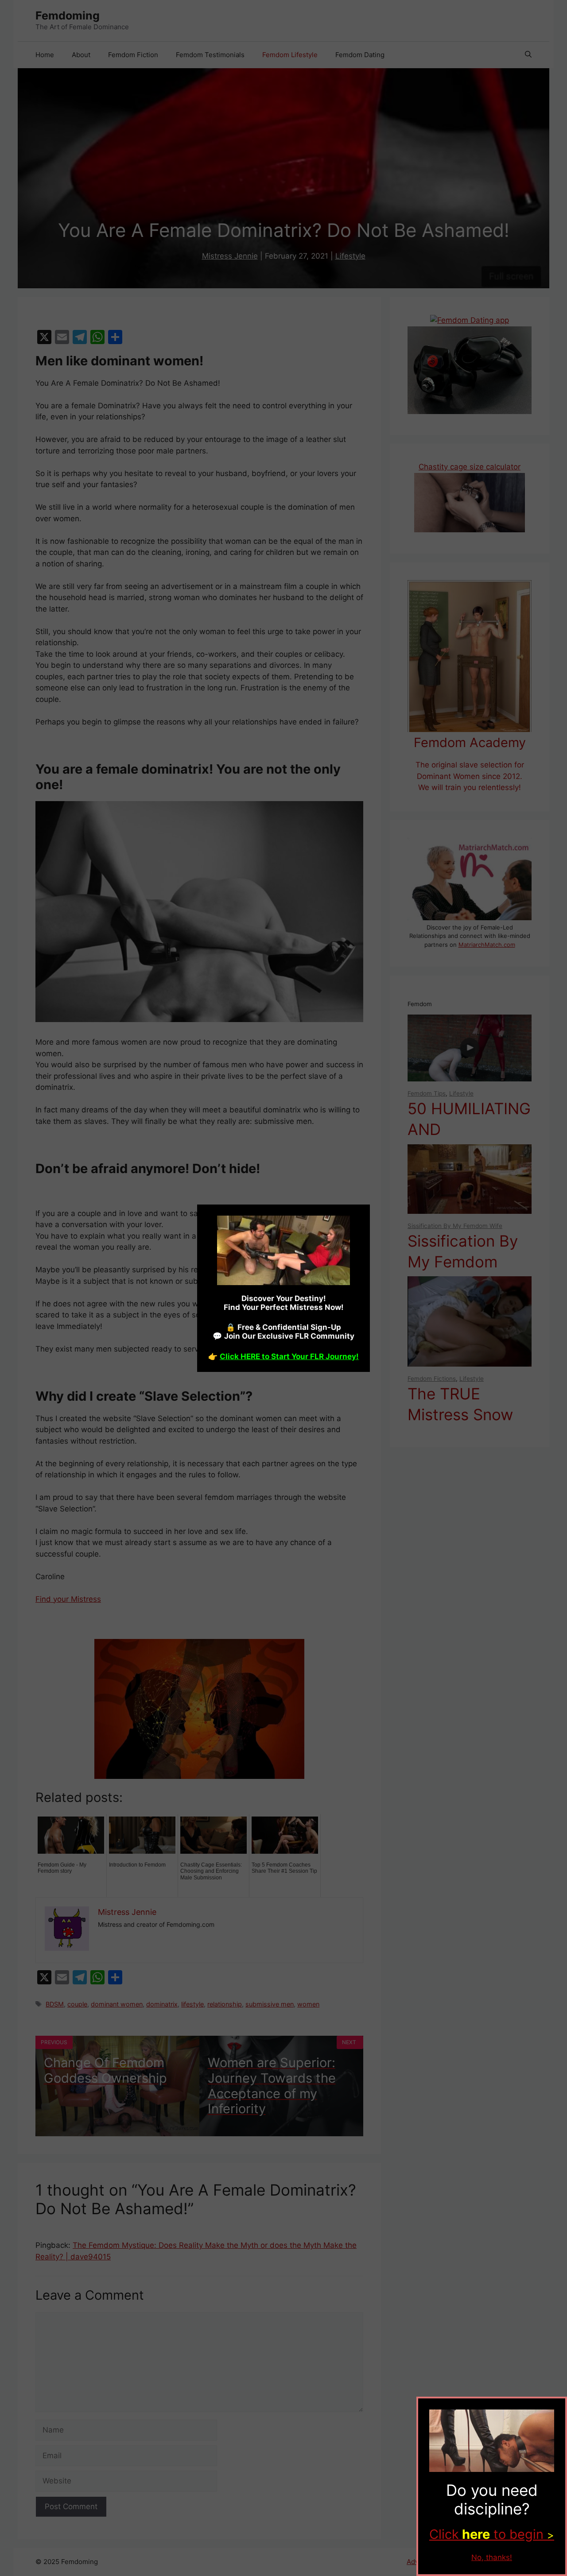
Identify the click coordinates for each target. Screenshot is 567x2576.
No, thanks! (492, 2557)
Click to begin (492, 2534)
